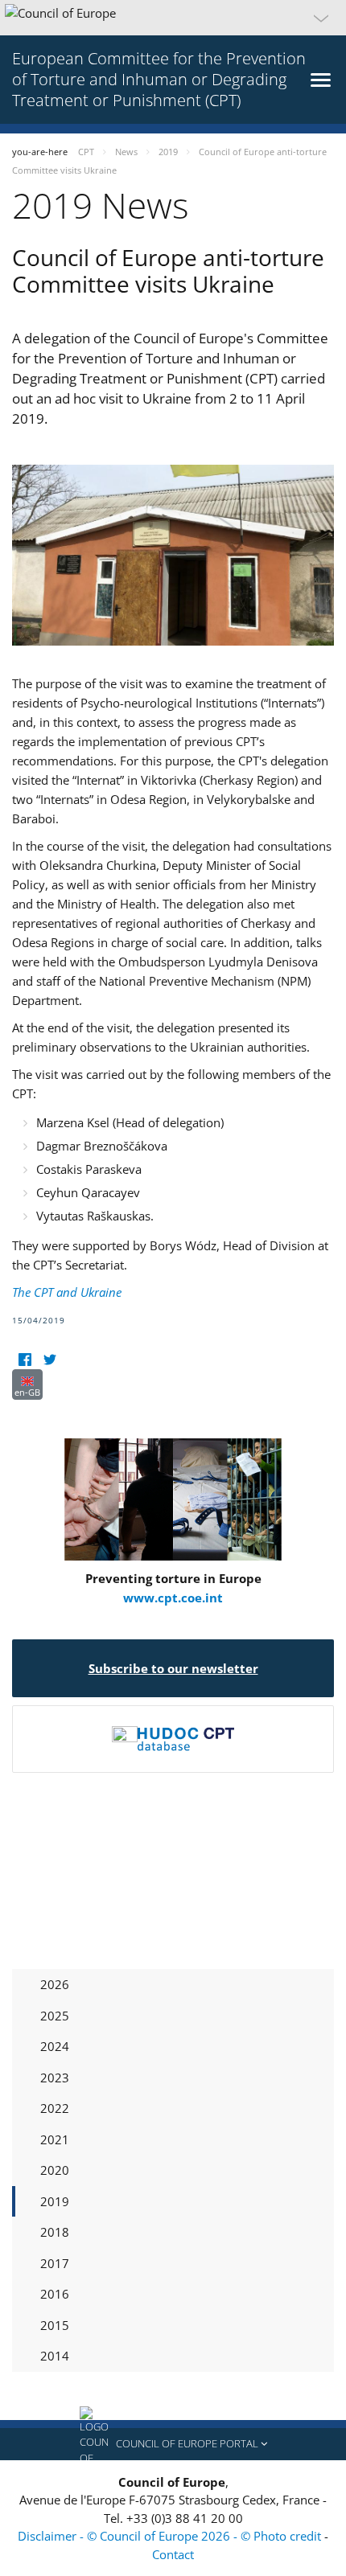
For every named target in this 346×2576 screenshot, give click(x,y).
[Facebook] (25, 1359)
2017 (55, 2263)
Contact (173, 2554)
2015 (55, 2325)
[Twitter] (49, 1359)
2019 (55, 2201)
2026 (55, 1984)
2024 (55, 2046)
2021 (55, 2139)
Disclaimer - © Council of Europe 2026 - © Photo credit (171, 2536)
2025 (55, 2016)
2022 (55, 2108)
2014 (55, 2356)
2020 (55, 2170)
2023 (55, 2078)
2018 (55, 2232)
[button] (173, 18)
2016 (55, 2294)
